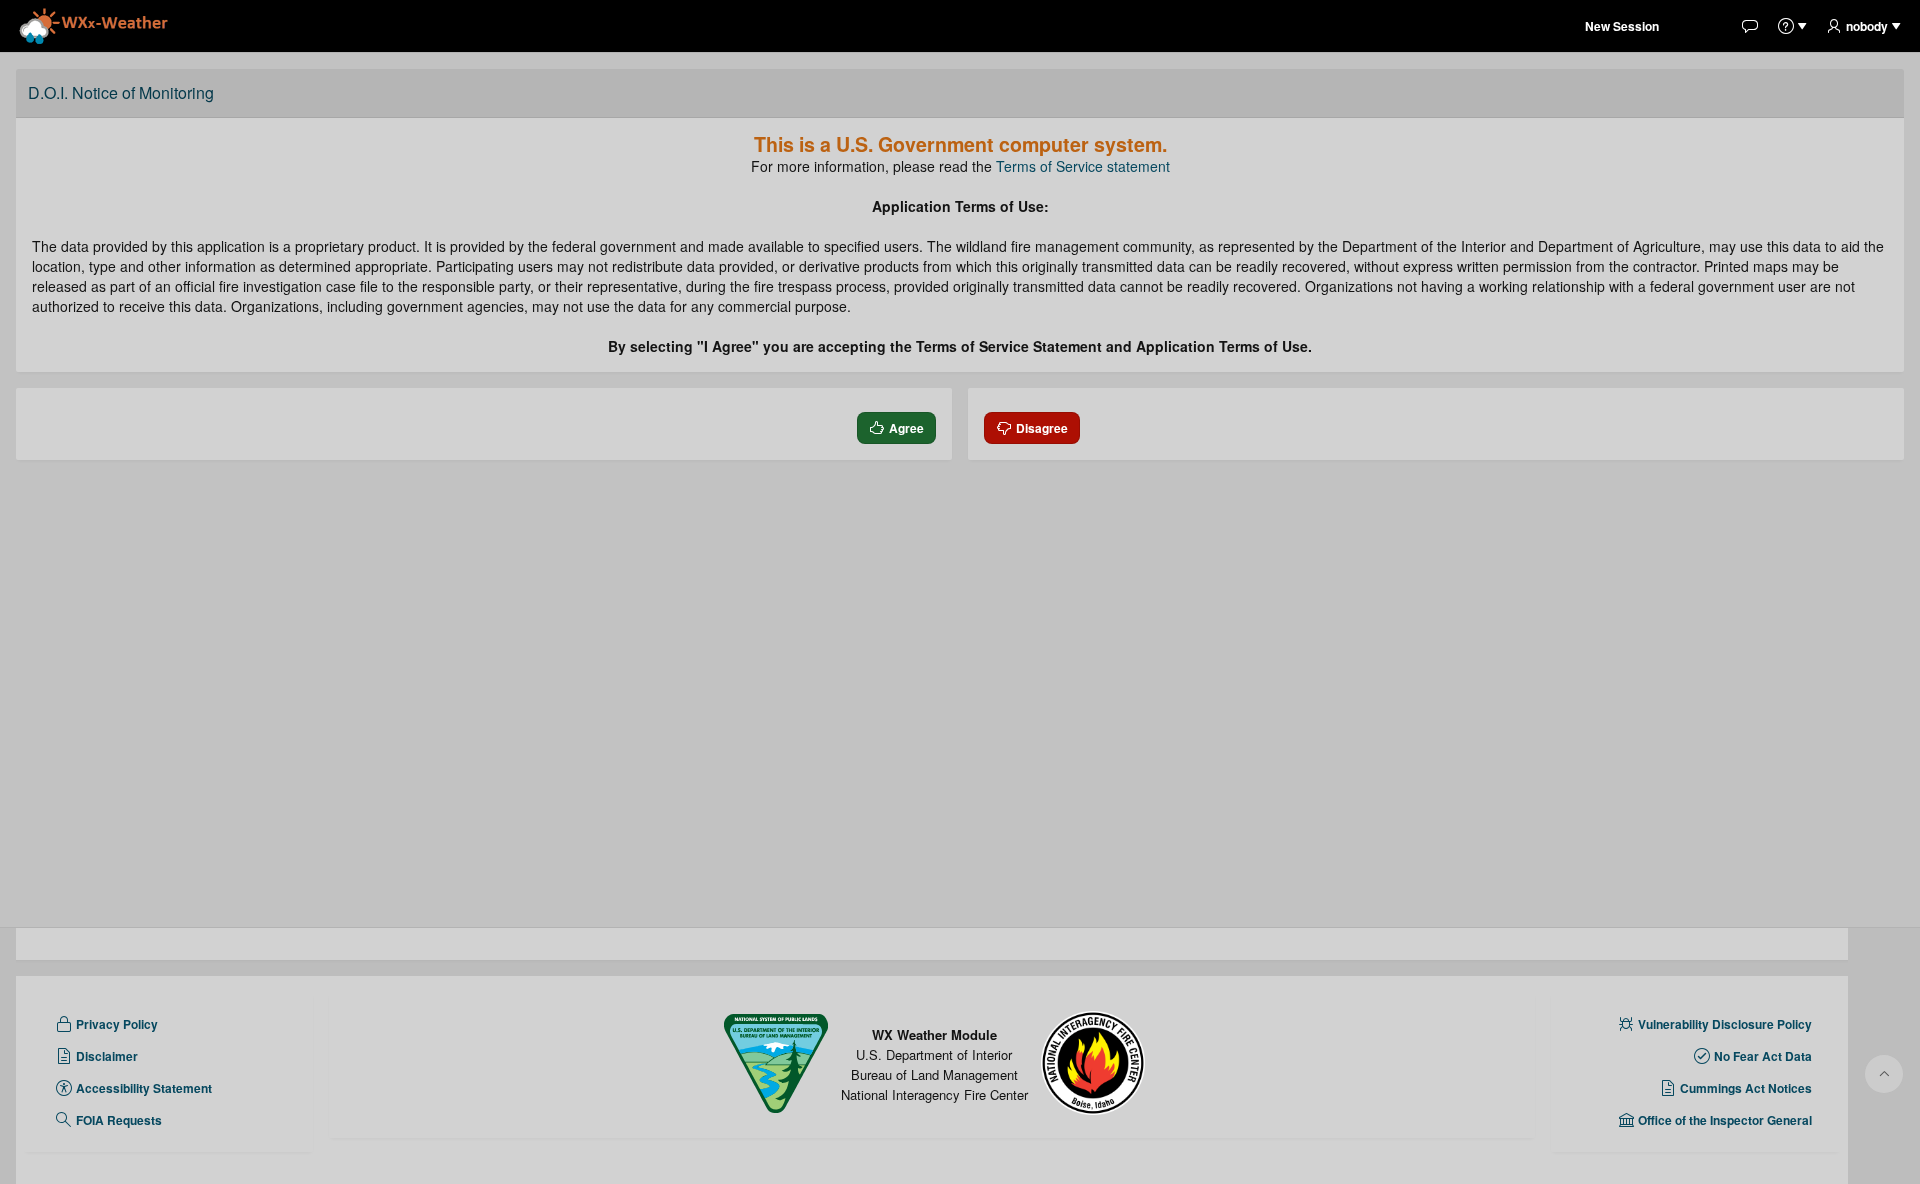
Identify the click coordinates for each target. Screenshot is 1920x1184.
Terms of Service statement (1083, 166)
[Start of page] (1884, 1074)
